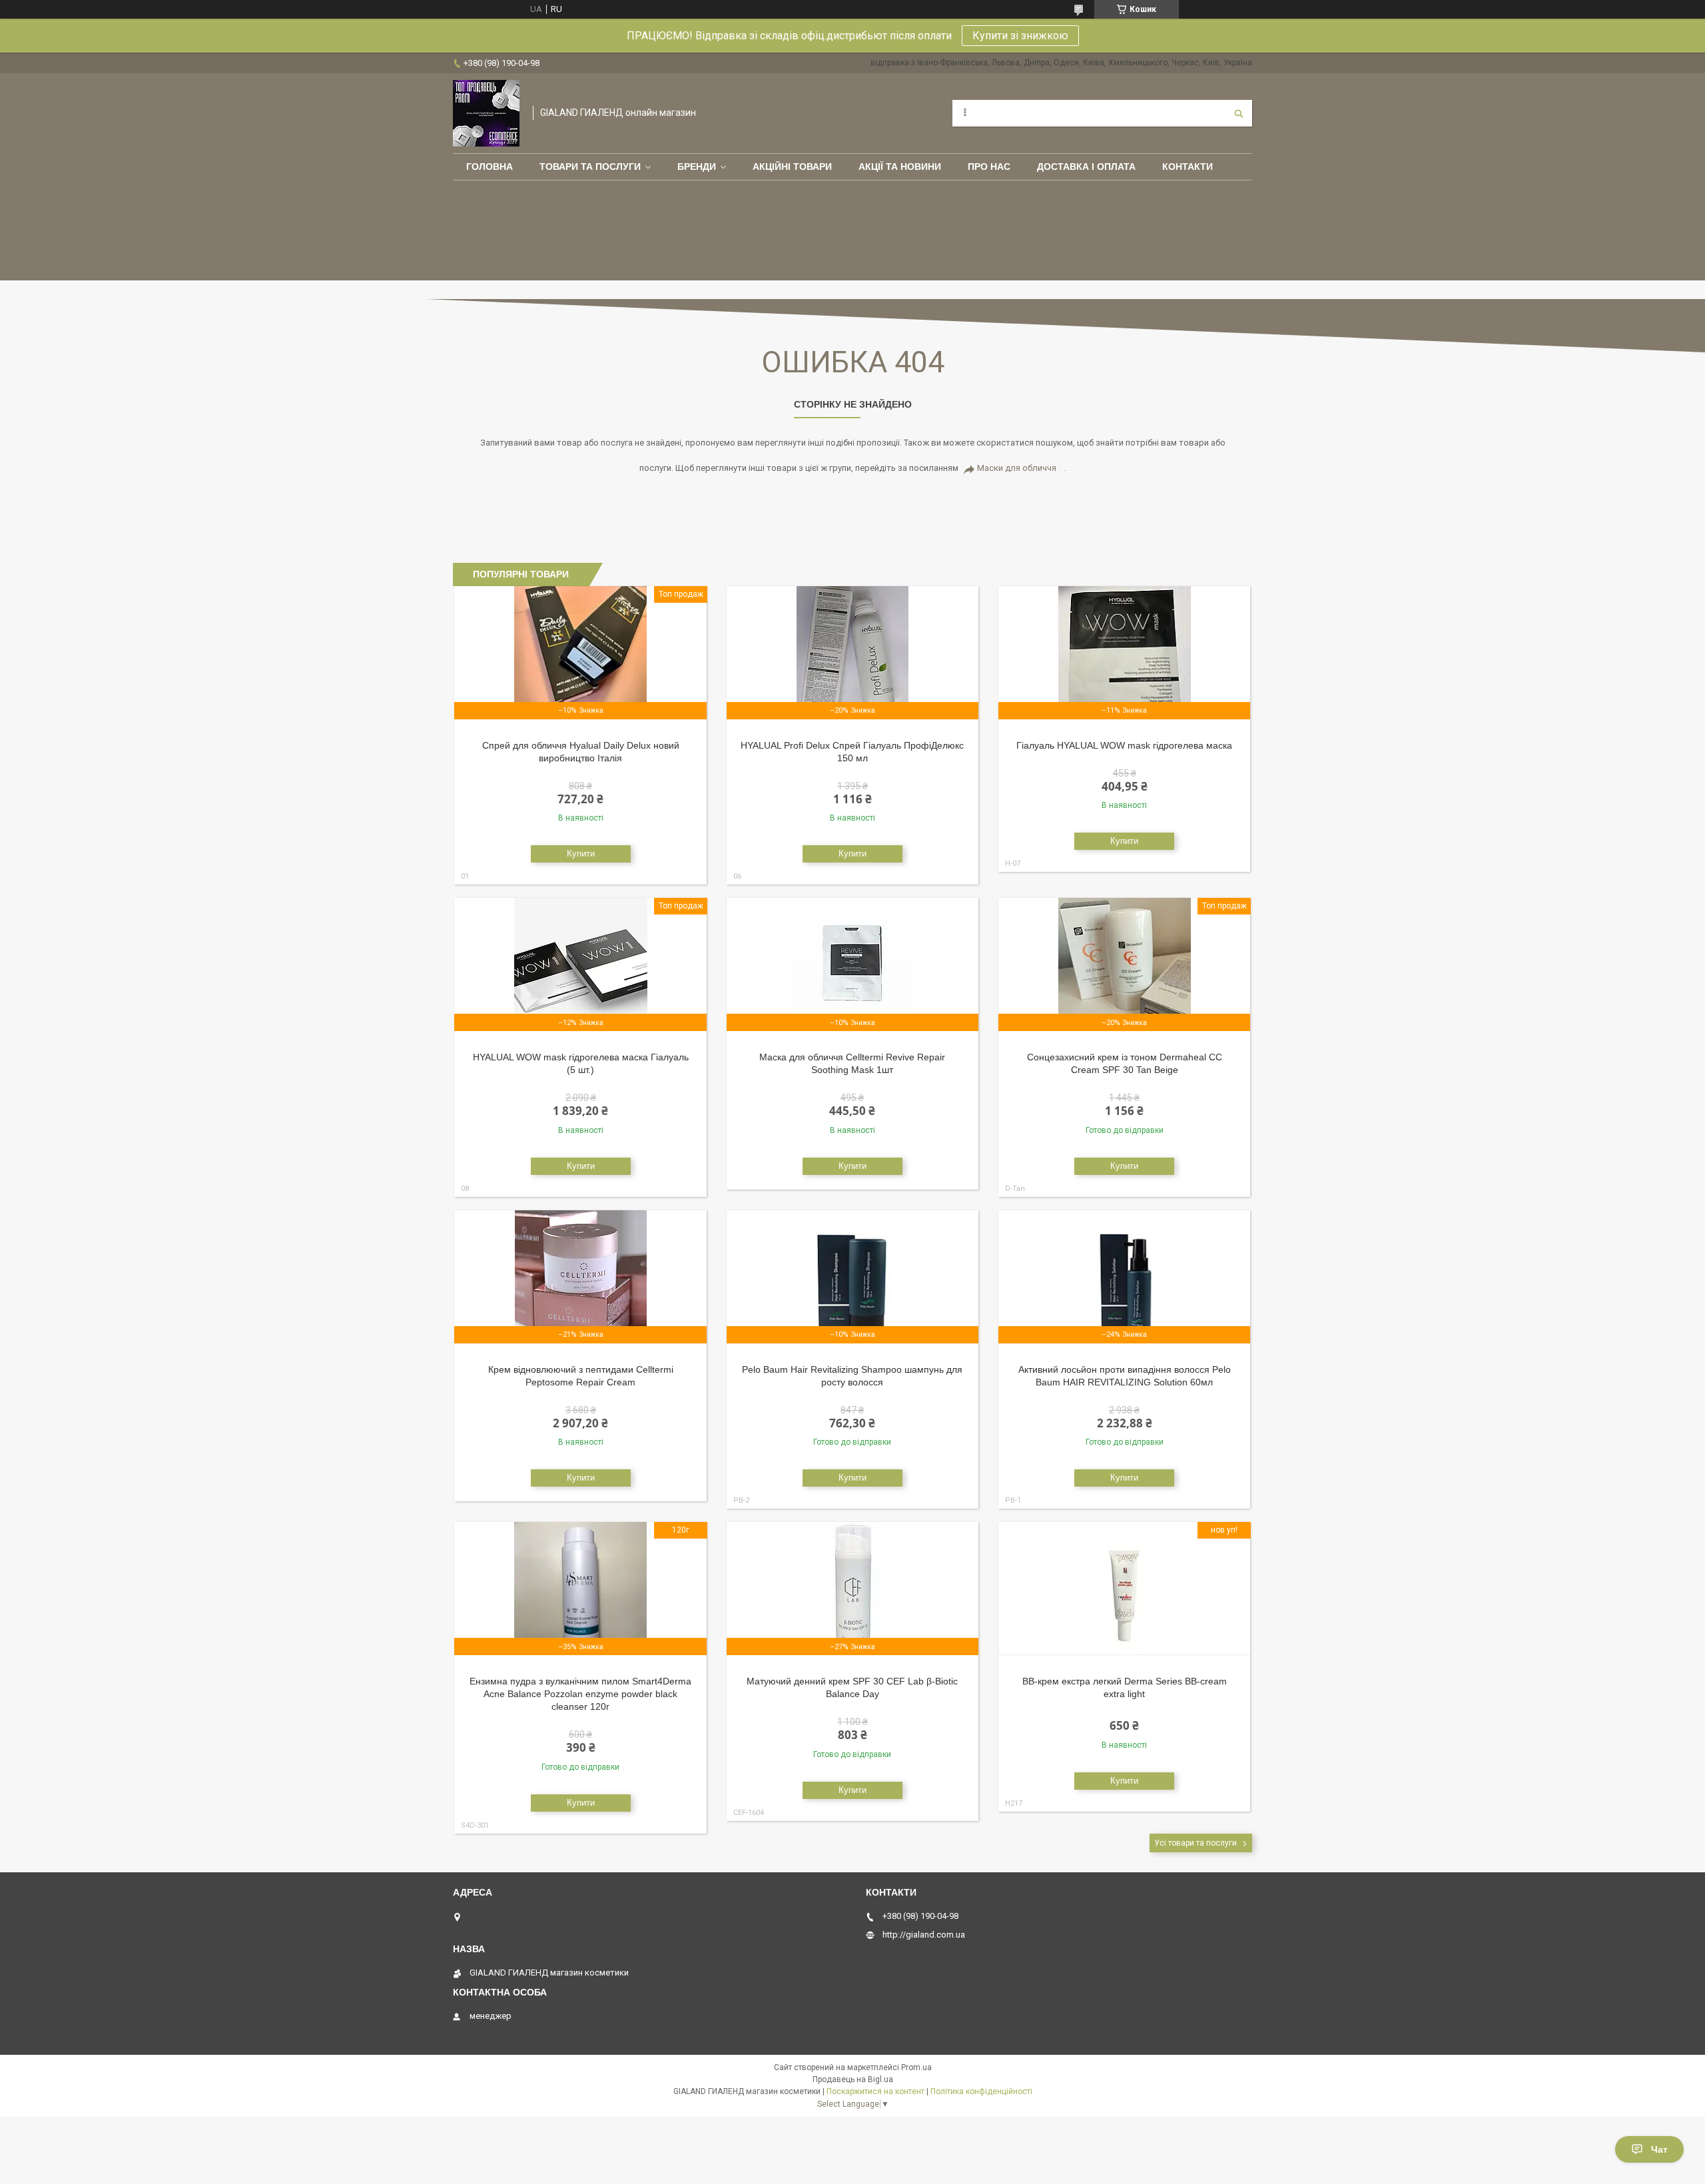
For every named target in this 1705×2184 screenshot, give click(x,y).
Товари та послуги (590, 167)
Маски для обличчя (1017, 468)
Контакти (1188, 167)
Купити (581, 854)
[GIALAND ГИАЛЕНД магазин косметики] (486, 113)
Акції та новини (900, 167)
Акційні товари (792, 167)
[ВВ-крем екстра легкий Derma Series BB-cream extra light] (1125, 1589)
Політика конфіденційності (981, 2091)
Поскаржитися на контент (875, 2091)
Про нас (989, 167)
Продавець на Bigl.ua (853, 2079)
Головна (490, 167)
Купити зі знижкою (1020, 36)
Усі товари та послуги (1195, 1843)
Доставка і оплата (1086, 167)
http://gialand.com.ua (924, 1935)
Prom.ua (916, 2067)
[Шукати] (1239, 113)
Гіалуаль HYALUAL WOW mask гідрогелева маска (1124, 745)
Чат (1659, 2149)
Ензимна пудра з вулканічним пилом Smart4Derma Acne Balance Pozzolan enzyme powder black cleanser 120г (580, 1694)
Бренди (697, 167)
